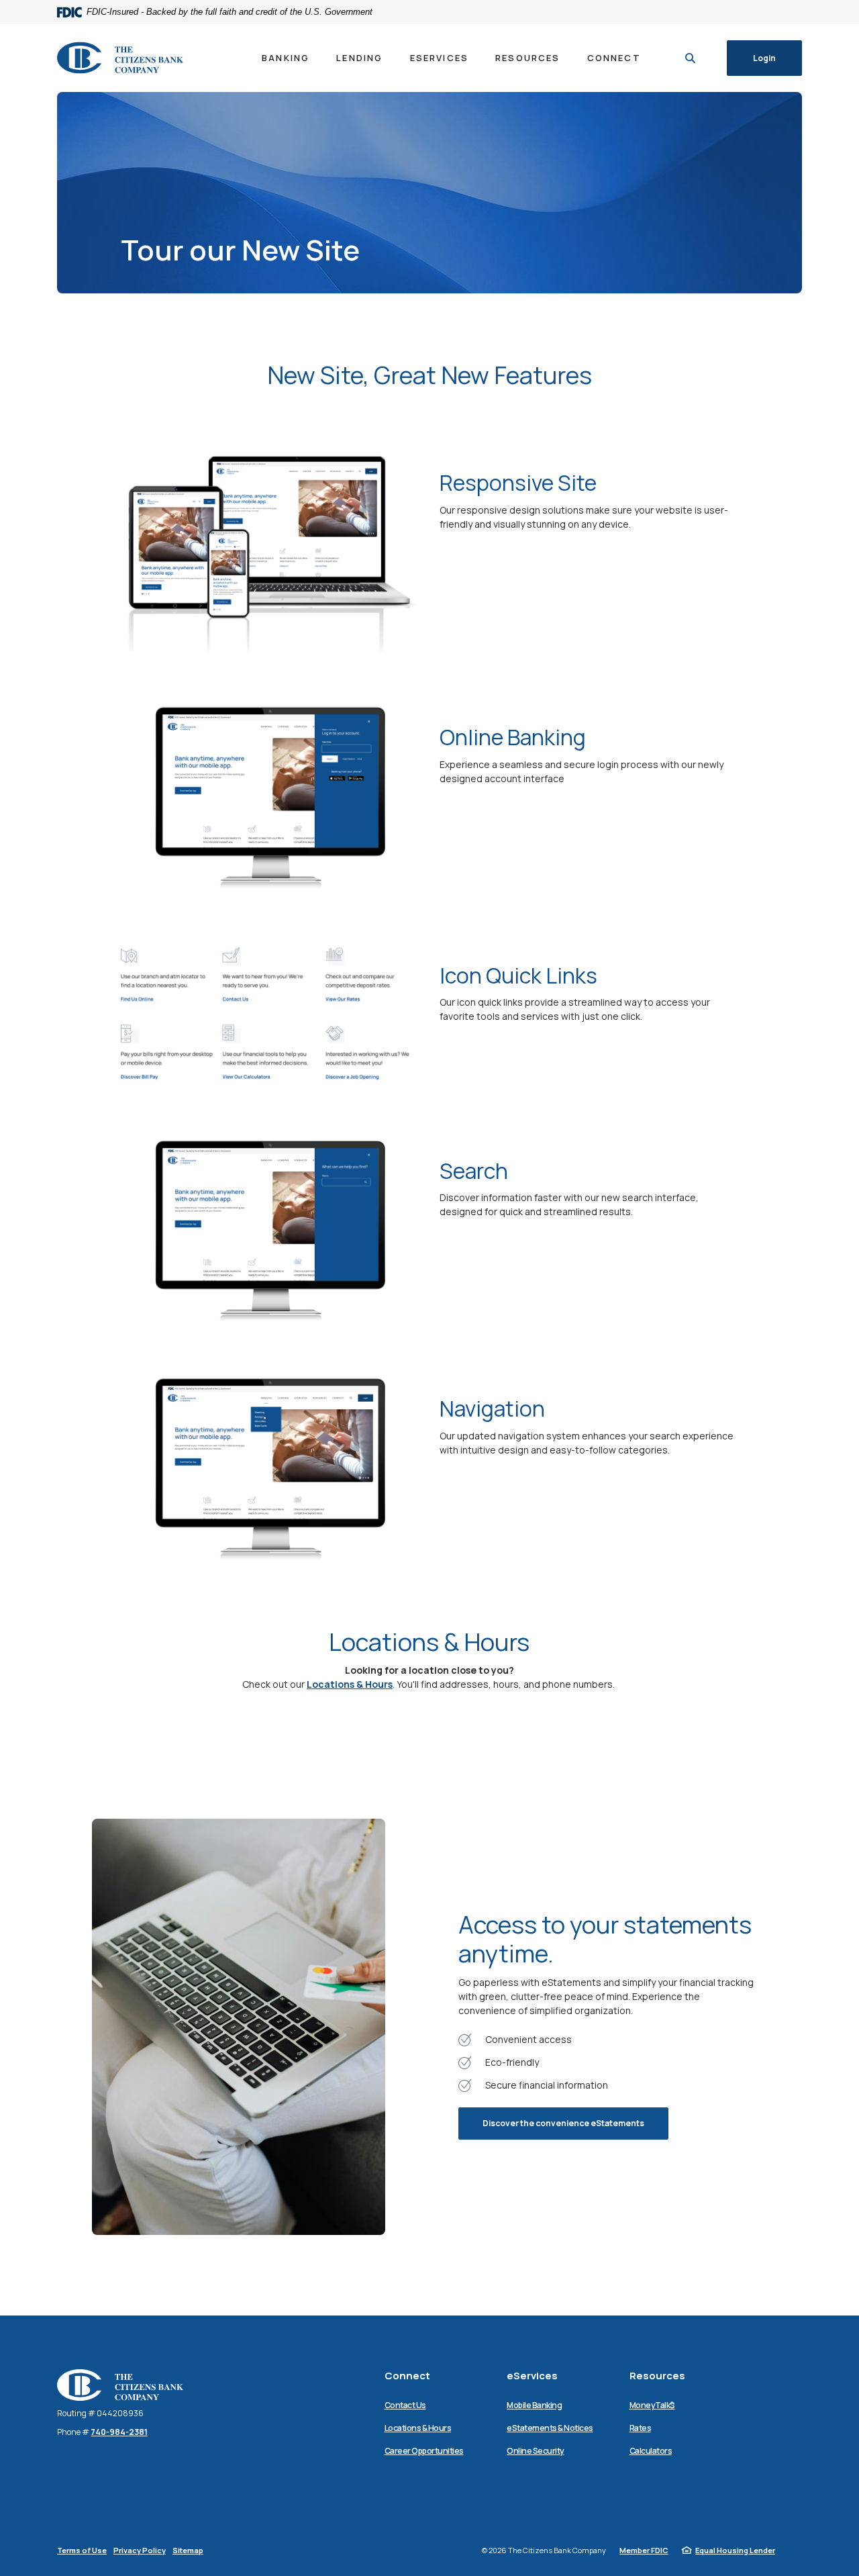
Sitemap (188, 2550)
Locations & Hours (350, 1684)
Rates (641, 2428)
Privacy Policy (140, 2550)
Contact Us (405, 2405)
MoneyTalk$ (652, 2405)
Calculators (651, 2451)
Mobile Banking (534, 2405)
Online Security (536, 2451)
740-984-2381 (119, 2432)
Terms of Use (82, 2550)
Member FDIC (644, 2550)
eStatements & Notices (550, 2428)
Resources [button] (528, 58)
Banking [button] (286, 58)
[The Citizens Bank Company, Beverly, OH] (120, 58)
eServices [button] (440, 58)
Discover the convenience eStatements (563, 2123)
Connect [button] (614, 58)
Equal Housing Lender (735, 2550)
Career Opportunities (424, 2451)
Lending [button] (359, 58)
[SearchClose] (691, 58)
